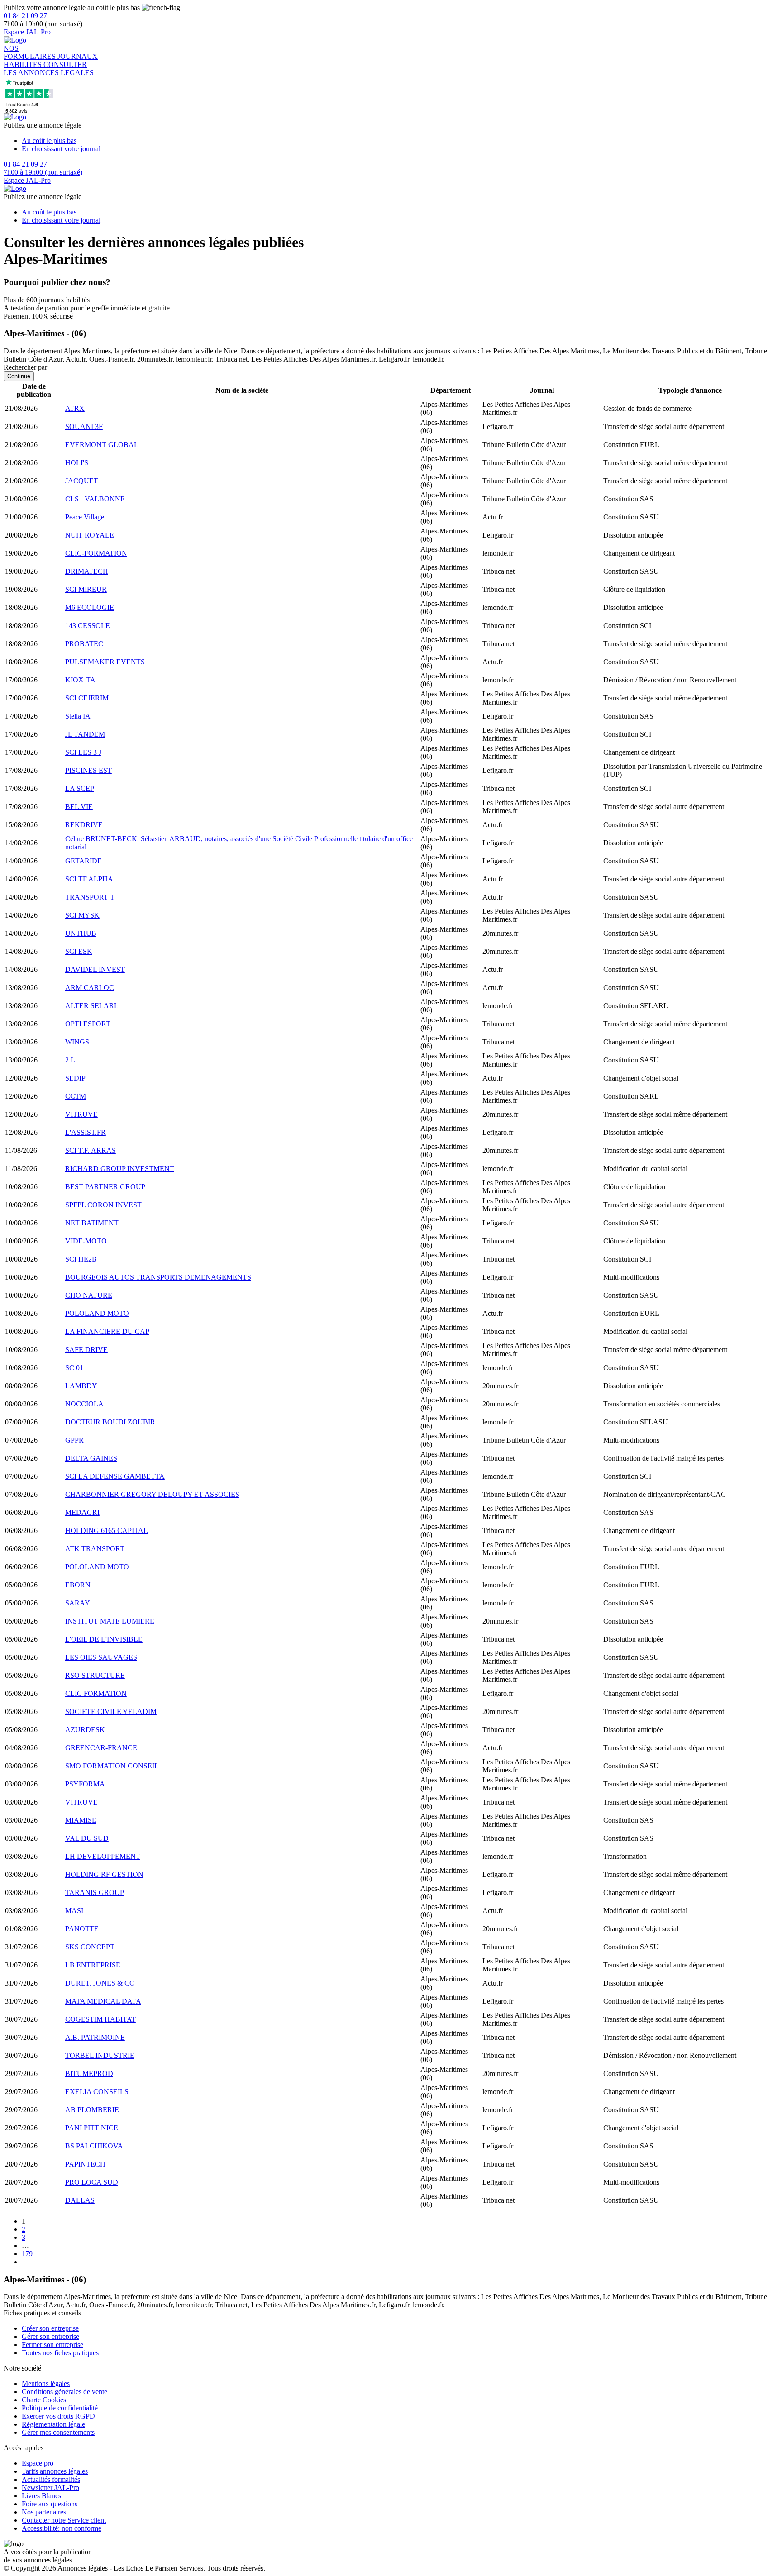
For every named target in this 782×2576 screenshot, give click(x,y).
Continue (19, 376)
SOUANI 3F (84, 426)
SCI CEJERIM (87, 698)
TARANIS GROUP (95, 1893)
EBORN (78, 1585)
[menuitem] (400, 141)
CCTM (76, 1096)
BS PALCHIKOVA (94, 2146)
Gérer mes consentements (58, 2432)
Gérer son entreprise (50, 2336)
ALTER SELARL (92, 1006)
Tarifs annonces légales (55, 2471)
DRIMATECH (87, 571)
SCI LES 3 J (83, 752)
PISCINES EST (88, 770)
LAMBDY (81, 1386)
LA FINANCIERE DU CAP (107, 1331)
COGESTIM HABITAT (100, 2019)
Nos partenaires (44, 2512)
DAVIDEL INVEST (95, 969)
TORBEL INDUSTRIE (100, 2055)
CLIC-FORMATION (96, 553)
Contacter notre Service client (64, 2520)
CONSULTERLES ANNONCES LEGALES (49, 69)
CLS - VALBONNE (95, 499)
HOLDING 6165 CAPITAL (107, 1531)
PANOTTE (82, 1929)
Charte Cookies (44, 2400)
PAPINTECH (85, 2164)
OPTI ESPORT (88, 1024)
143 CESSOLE (88, 626)
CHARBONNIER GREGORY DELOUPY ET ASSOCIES (152, 1494)
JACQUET (82, 481)
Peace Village (85, 517)
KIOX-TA (80, 680)
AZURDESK (85, 1730)
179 (27, 2254)
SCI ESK (79, 951)
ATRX (75, 408)
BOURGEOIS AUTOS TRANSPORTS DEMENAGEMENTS (158, 1277)
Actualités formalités (51, 2479)
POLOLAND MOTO (97, 1313)
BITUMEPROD (89, 2074)
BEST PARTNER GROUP (105, 1187)
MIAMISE (81, 1820)
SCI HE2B (81, 1259)
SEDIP (75, 1078)
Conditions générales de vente (64, 2392)
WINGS (77, 1042)
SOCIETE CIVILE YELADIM (111, 1712)
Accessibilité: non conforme (62, 2528)
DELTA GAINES (91, 1458)
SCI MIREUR (86, 589)
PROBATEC (84, 644)
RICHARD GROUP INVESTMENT (120, 1169)
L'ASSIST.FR (86, 1132)
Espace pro (38, 2463)
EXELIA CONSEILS (97, 2092)
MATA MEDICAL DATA (103, 2001)
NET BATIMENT (92, 1223)
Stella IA (78, 716)
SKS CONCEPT (90, 1947)
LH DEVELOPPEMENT (103, 1856)
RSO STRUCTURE (95, 1675)
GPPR (74, 1440)
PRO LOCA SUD (92, 2182)
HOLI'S (77, 463)
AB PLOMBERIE (92, 2110)
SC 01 (74, 1368)
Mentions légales (46, 2383)
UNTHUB (81, 933)
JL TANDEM (85, 734)
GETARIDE (83, 861)
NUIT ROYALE (90, 535)
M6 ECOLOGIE (90, 607)
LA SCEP (80, 788)
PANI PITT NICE (92, 2128)
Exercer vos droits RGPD (58, 2416)
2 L (70, 1060)
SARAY (78, 1603)
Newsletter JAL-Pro (50, 2488)
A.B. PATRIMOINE (95, 2037)
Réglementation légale (53, 2424)
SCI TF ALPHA (89, 879)
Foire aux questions (50, 2504)
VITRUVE (81, 1114)
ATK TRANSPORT (95, 1549)
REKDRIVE (84, 825)
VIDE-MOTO (86, 1241)
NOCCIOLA (84, 1404)
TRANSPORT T (90, 897)
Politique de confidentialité (60, 2408)
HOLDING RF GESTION (104, 1874)
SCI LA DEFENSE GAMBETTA (115, 1476)
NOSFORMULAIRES (31, 52)
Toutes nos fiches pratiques (60, 2353)
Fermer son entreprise (52, 2345)
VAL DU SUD (87, 1838)
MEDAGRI (82, 1512)
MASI (74, 1911)
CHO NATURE (89, 1295)
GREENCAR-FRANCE (101, 1748)
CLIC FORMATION (96, 1693)
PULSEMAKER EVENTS (105, 662)
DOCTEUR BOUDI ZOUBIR (110, 1422)
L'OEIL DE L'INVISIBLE (104, 1639)
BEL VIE (79, 807)
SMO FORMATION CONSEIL (112, 1766)
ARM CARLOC (90, 988)
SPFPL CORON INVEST (103, 1205)
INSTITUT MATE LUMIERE (110, 1621)
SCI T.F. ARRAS (91, 1150)
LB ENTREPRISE (93, 1965)
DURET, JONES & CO (100, 1983)
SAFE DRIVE (86, 1350)
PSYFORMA (85, 1784)
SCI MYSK (82, 915)
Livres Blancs (41, 2496)
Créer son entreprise (50, 2328)
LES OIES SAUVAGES (101, 1657)
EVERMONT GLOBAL (102, 445)
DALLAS (80, 2200)
